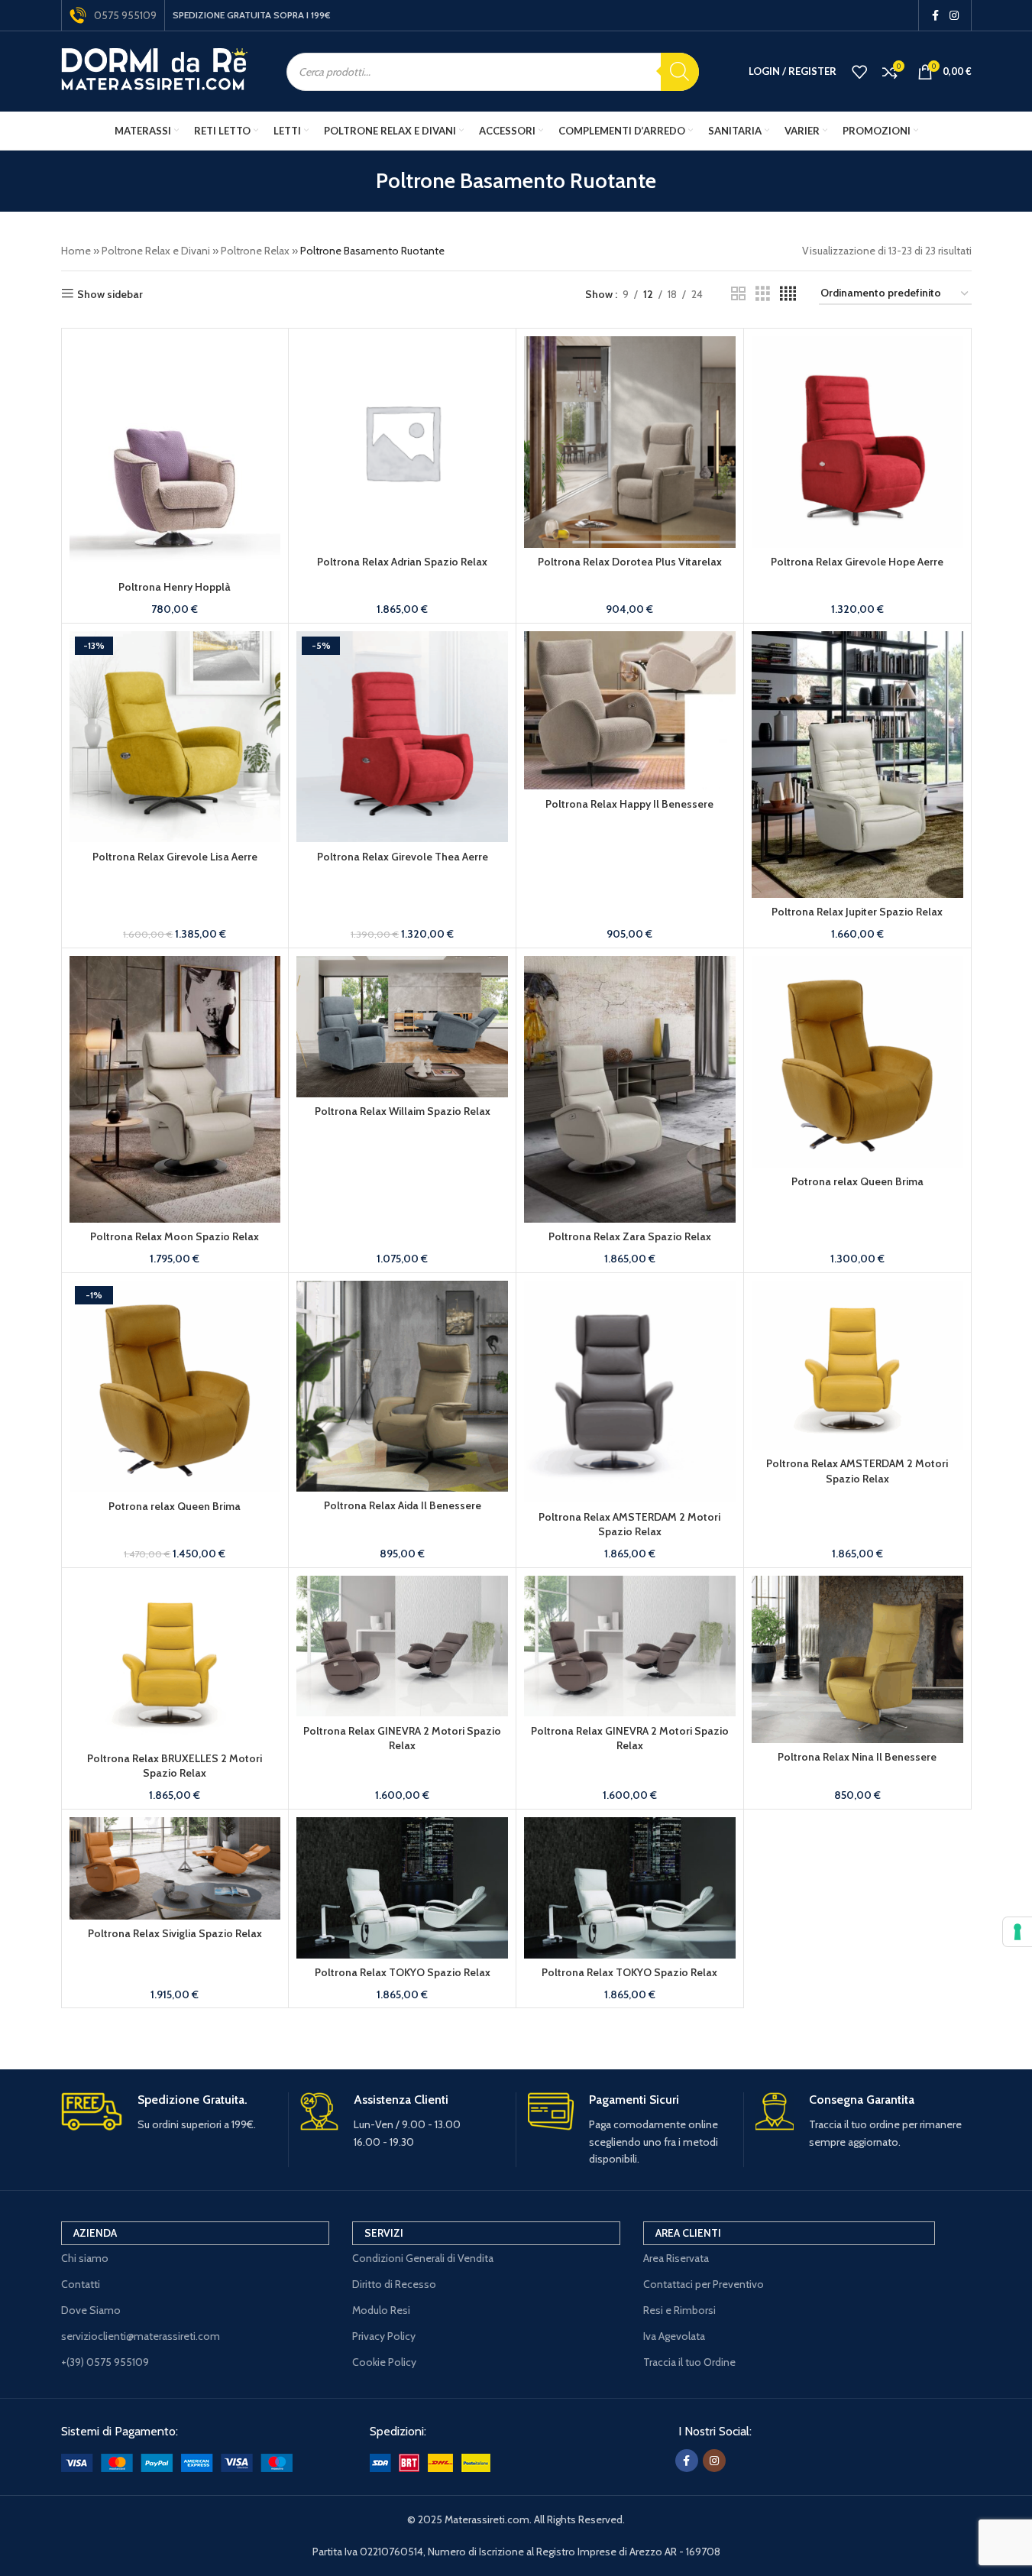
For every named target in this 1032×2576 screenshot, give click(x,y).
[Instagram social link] (954, 16)
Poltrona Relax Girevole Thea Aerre (403, 857)
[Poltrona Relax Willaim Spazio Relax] (402, 1027)
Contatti (81, 2284)
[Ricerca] (680, 72)
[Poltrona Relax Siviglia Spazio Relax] (175, 1868)
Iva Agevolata (674, 2336)
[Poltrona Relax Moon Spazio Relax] (175, 1089)
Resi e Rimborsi (679, 2310)
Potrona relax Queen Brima (857, 1181)
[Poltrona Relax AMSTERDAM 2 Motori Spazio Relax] (630, 1392)
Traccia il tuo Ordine (689, 2362)
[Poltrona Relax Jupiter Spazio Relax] (857, 765)
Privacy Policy (384, 2336)
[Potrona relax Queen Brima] (857, 1062)
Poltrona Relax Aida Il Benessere (403, 1505)
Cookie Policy (384, 2362)
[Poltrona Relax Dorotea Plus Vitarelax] (630, 442)
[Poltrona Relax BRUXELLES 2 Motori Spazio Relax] (175, 1660)
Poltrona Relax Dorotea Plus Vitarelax (630, 562)
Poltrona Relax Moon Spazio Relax (175, 1236)
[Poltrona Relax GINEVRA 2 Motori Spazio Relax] (402, 1646)
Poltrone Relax (255, 251)
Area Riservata (676, 2258)
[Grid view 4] (788, 294)
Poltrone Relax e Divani (156, 251)
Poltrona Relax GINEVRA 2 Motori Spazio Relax (402, 1738)
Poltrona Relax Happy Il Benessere (629, 804)
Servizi (384, 2233)
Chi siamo (85, 2258)
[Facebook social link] (936, 16)
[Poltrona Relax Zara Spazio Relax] (630, 1089)
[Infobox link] (169, 2113)
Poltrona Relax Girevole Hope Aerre (857, 562)
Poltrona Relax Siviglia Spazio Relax (175, 1933)
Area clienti (688, 2233)
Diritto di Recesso (394, 2284)
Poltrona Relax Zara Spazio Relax (630, 1236)
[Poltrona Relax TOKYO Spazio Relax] (402, 1888)
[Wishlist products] (859, 72)
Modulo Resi (381, 2310)
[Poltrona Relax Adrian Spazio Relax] (402, 442)
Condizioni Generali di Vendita (423, 2258)
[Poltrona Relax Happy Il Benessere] (630, 711)
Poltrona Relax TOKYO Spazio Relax (403, 1972)
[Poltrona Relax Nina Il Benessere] (857, 1659)
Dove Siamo (91, 2310)
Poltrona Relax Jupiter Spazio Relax (857, 912)
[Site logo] (155, 70)
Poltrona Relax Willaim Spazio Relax (403, 1111)
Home (76, 251)
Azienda (95, 2233)
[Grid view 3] (763, 294)
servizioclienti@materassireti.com (141, 2336)
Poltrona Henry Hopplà (175, 587)
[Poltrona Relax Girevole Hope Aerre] (857, 442)
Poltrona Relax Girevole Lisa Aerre (175, 857)
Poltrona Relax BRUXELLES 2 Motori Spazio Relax (175, 1766)
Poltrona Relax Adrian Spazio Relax (402, 562)
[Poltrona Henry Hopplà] (175, 455)
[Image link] (177, 2461)
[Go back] (357, 181)
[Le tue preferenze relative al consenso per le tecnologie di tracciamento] (1017, 1932)
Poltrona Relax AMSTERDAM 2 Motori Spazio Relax (629, 1525)
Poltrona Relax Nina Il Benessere (857, 1757)
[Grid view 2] (738, 294)
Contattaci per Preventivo (704, 2284)
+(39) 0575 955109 (105, 2362)
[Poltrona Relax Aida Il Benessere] (402, 1386)
